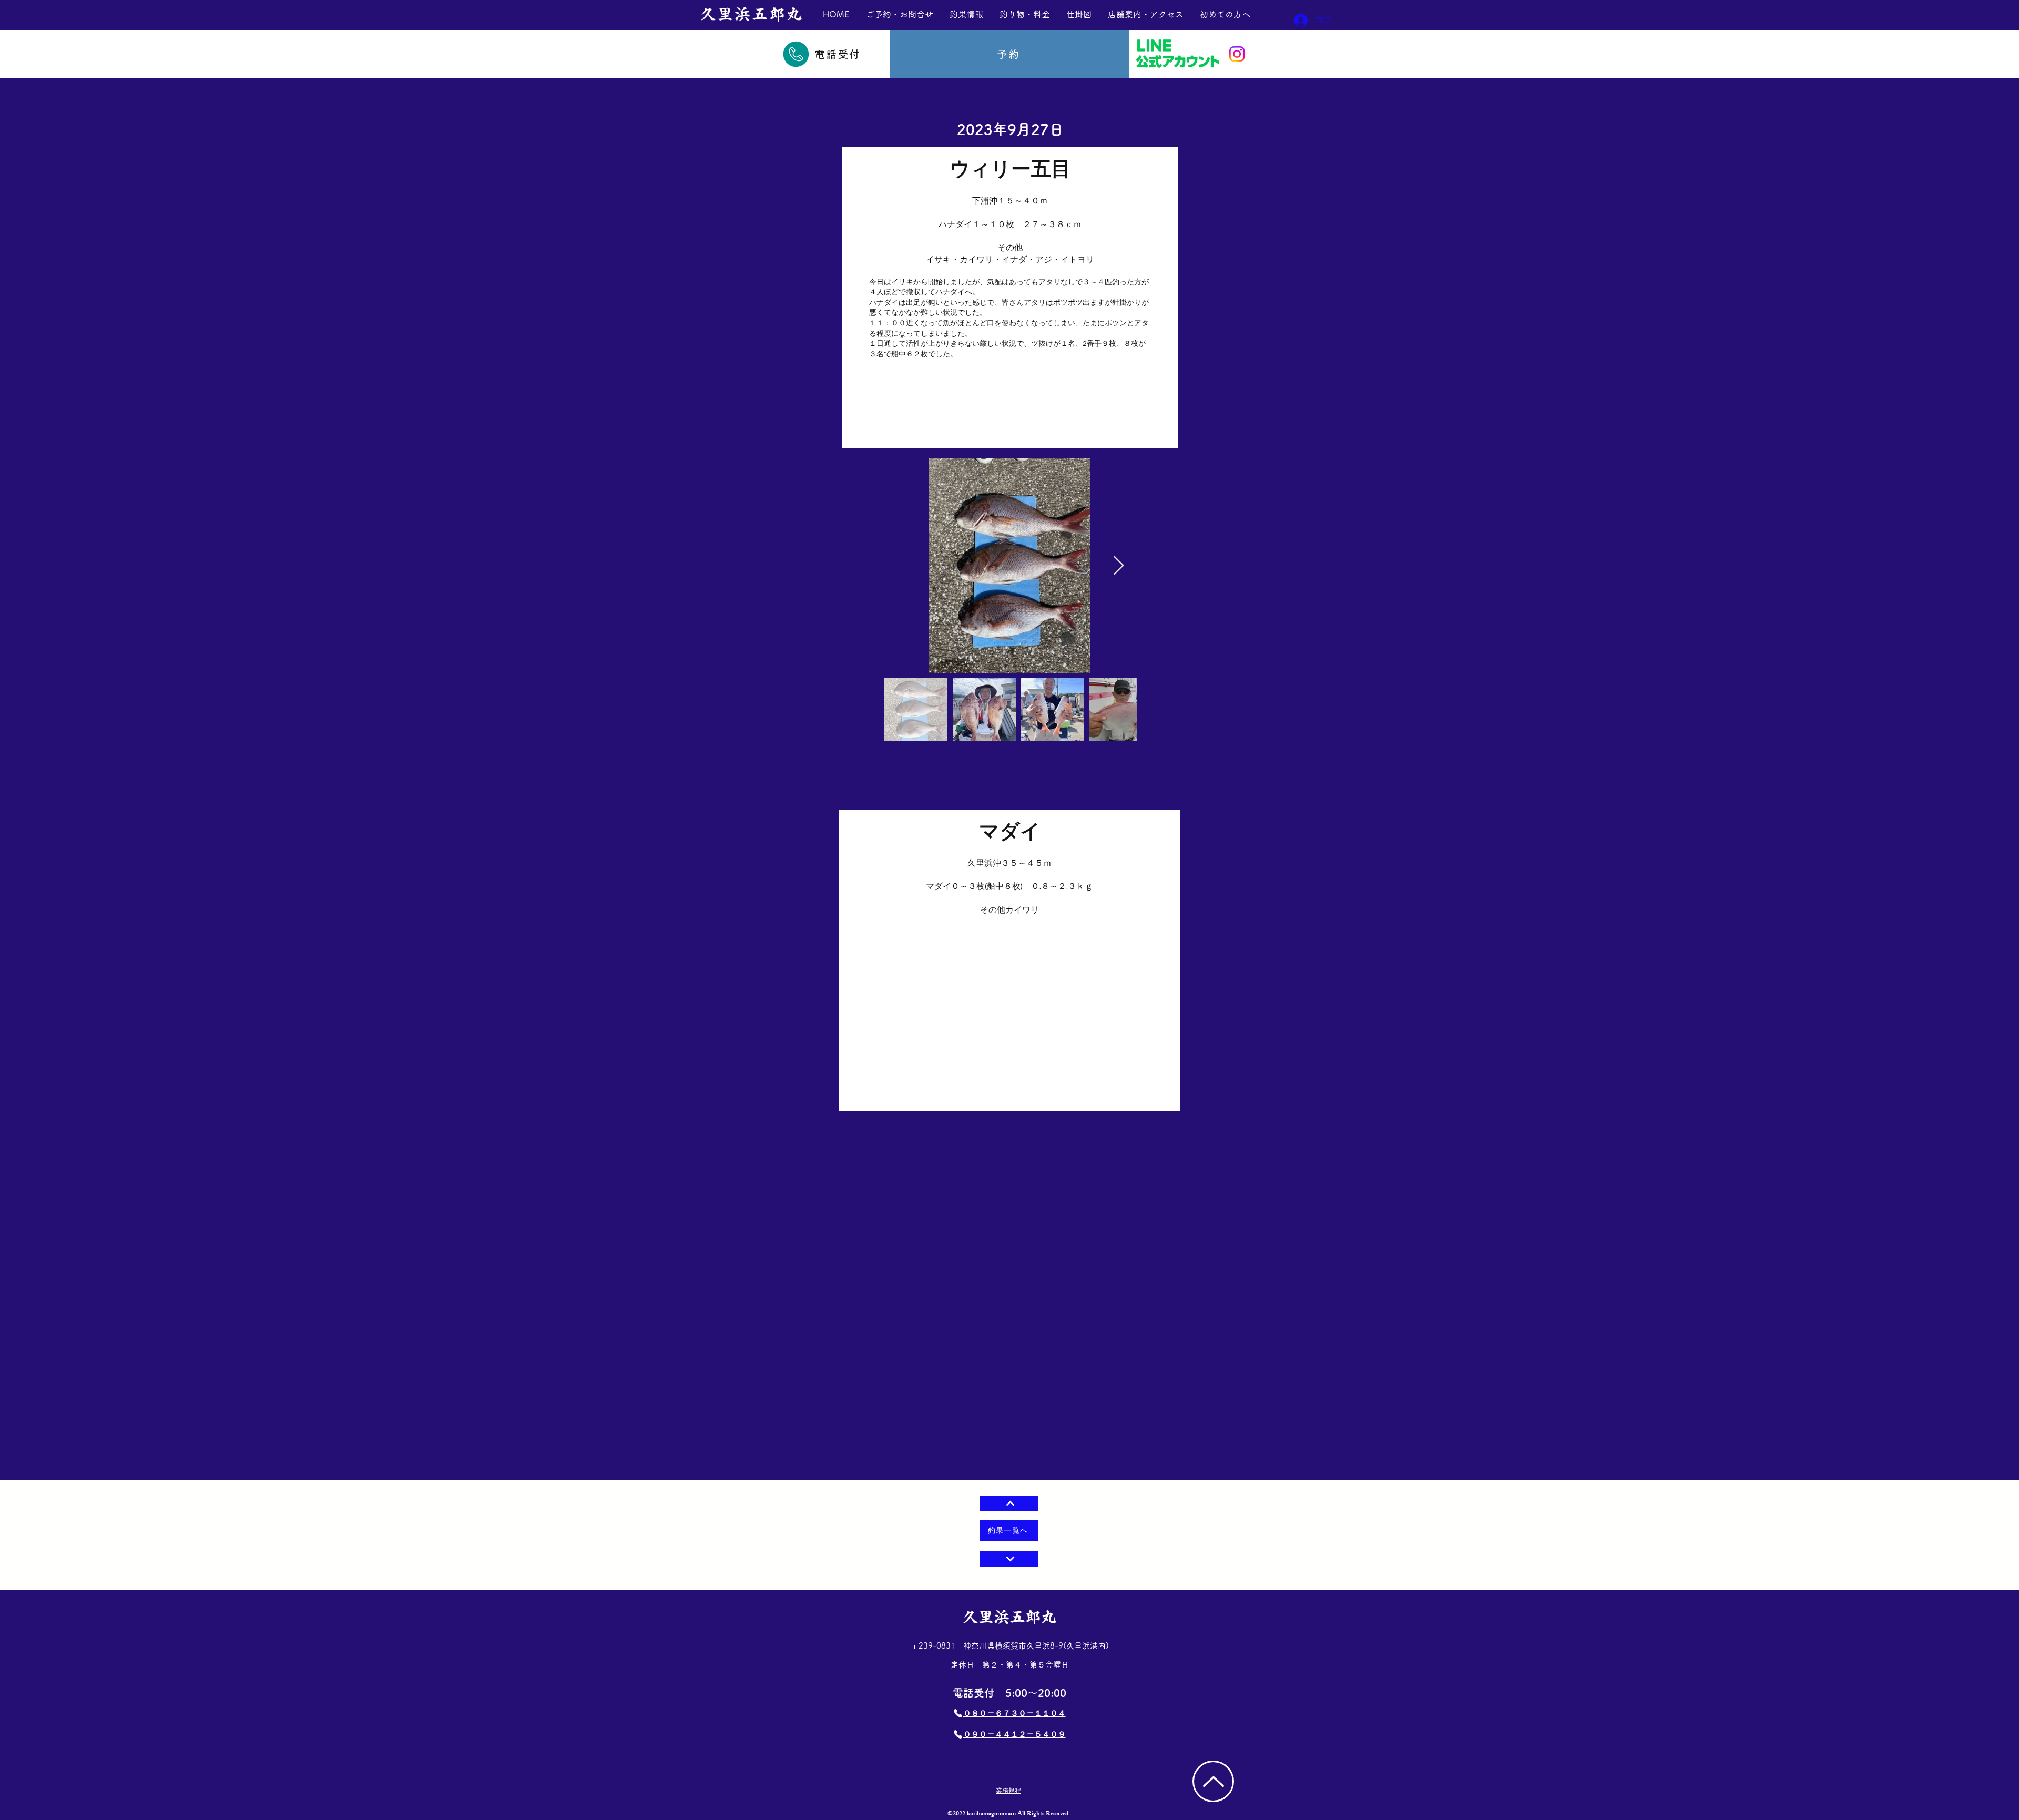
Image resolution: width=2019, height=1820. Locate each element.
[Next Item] (1119, 566)
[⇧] (1009, 1503)
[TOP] (1213, 1781)
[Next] (1009, 1559)
